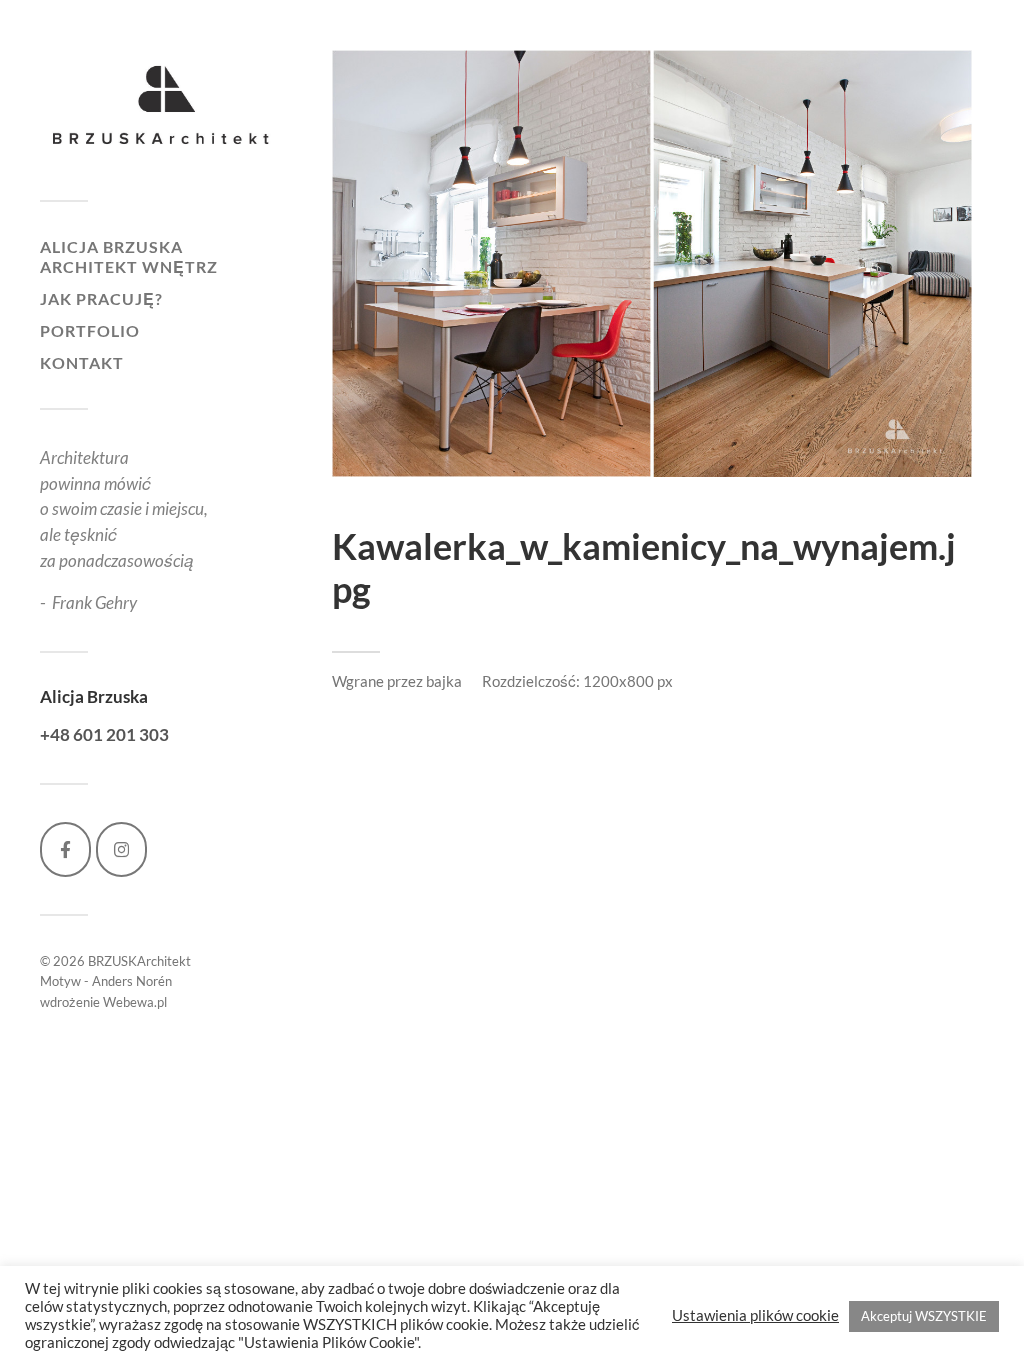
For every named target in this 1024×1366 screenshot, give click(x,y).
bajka (444, 681)
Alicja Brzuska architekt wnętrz (129, 256)
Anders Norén (132, 981)
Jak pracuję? (101, 298)
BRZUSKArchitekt (139, 961)
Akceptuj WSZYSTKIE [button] (924, 1316)
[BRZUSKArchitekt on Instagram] (121, 849)
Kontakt (82, 362)
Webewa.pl (135, 1002)
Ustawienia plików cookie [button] (755, 1315)
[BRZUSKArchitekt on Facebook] (65, 849)
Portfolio (90, 330)
